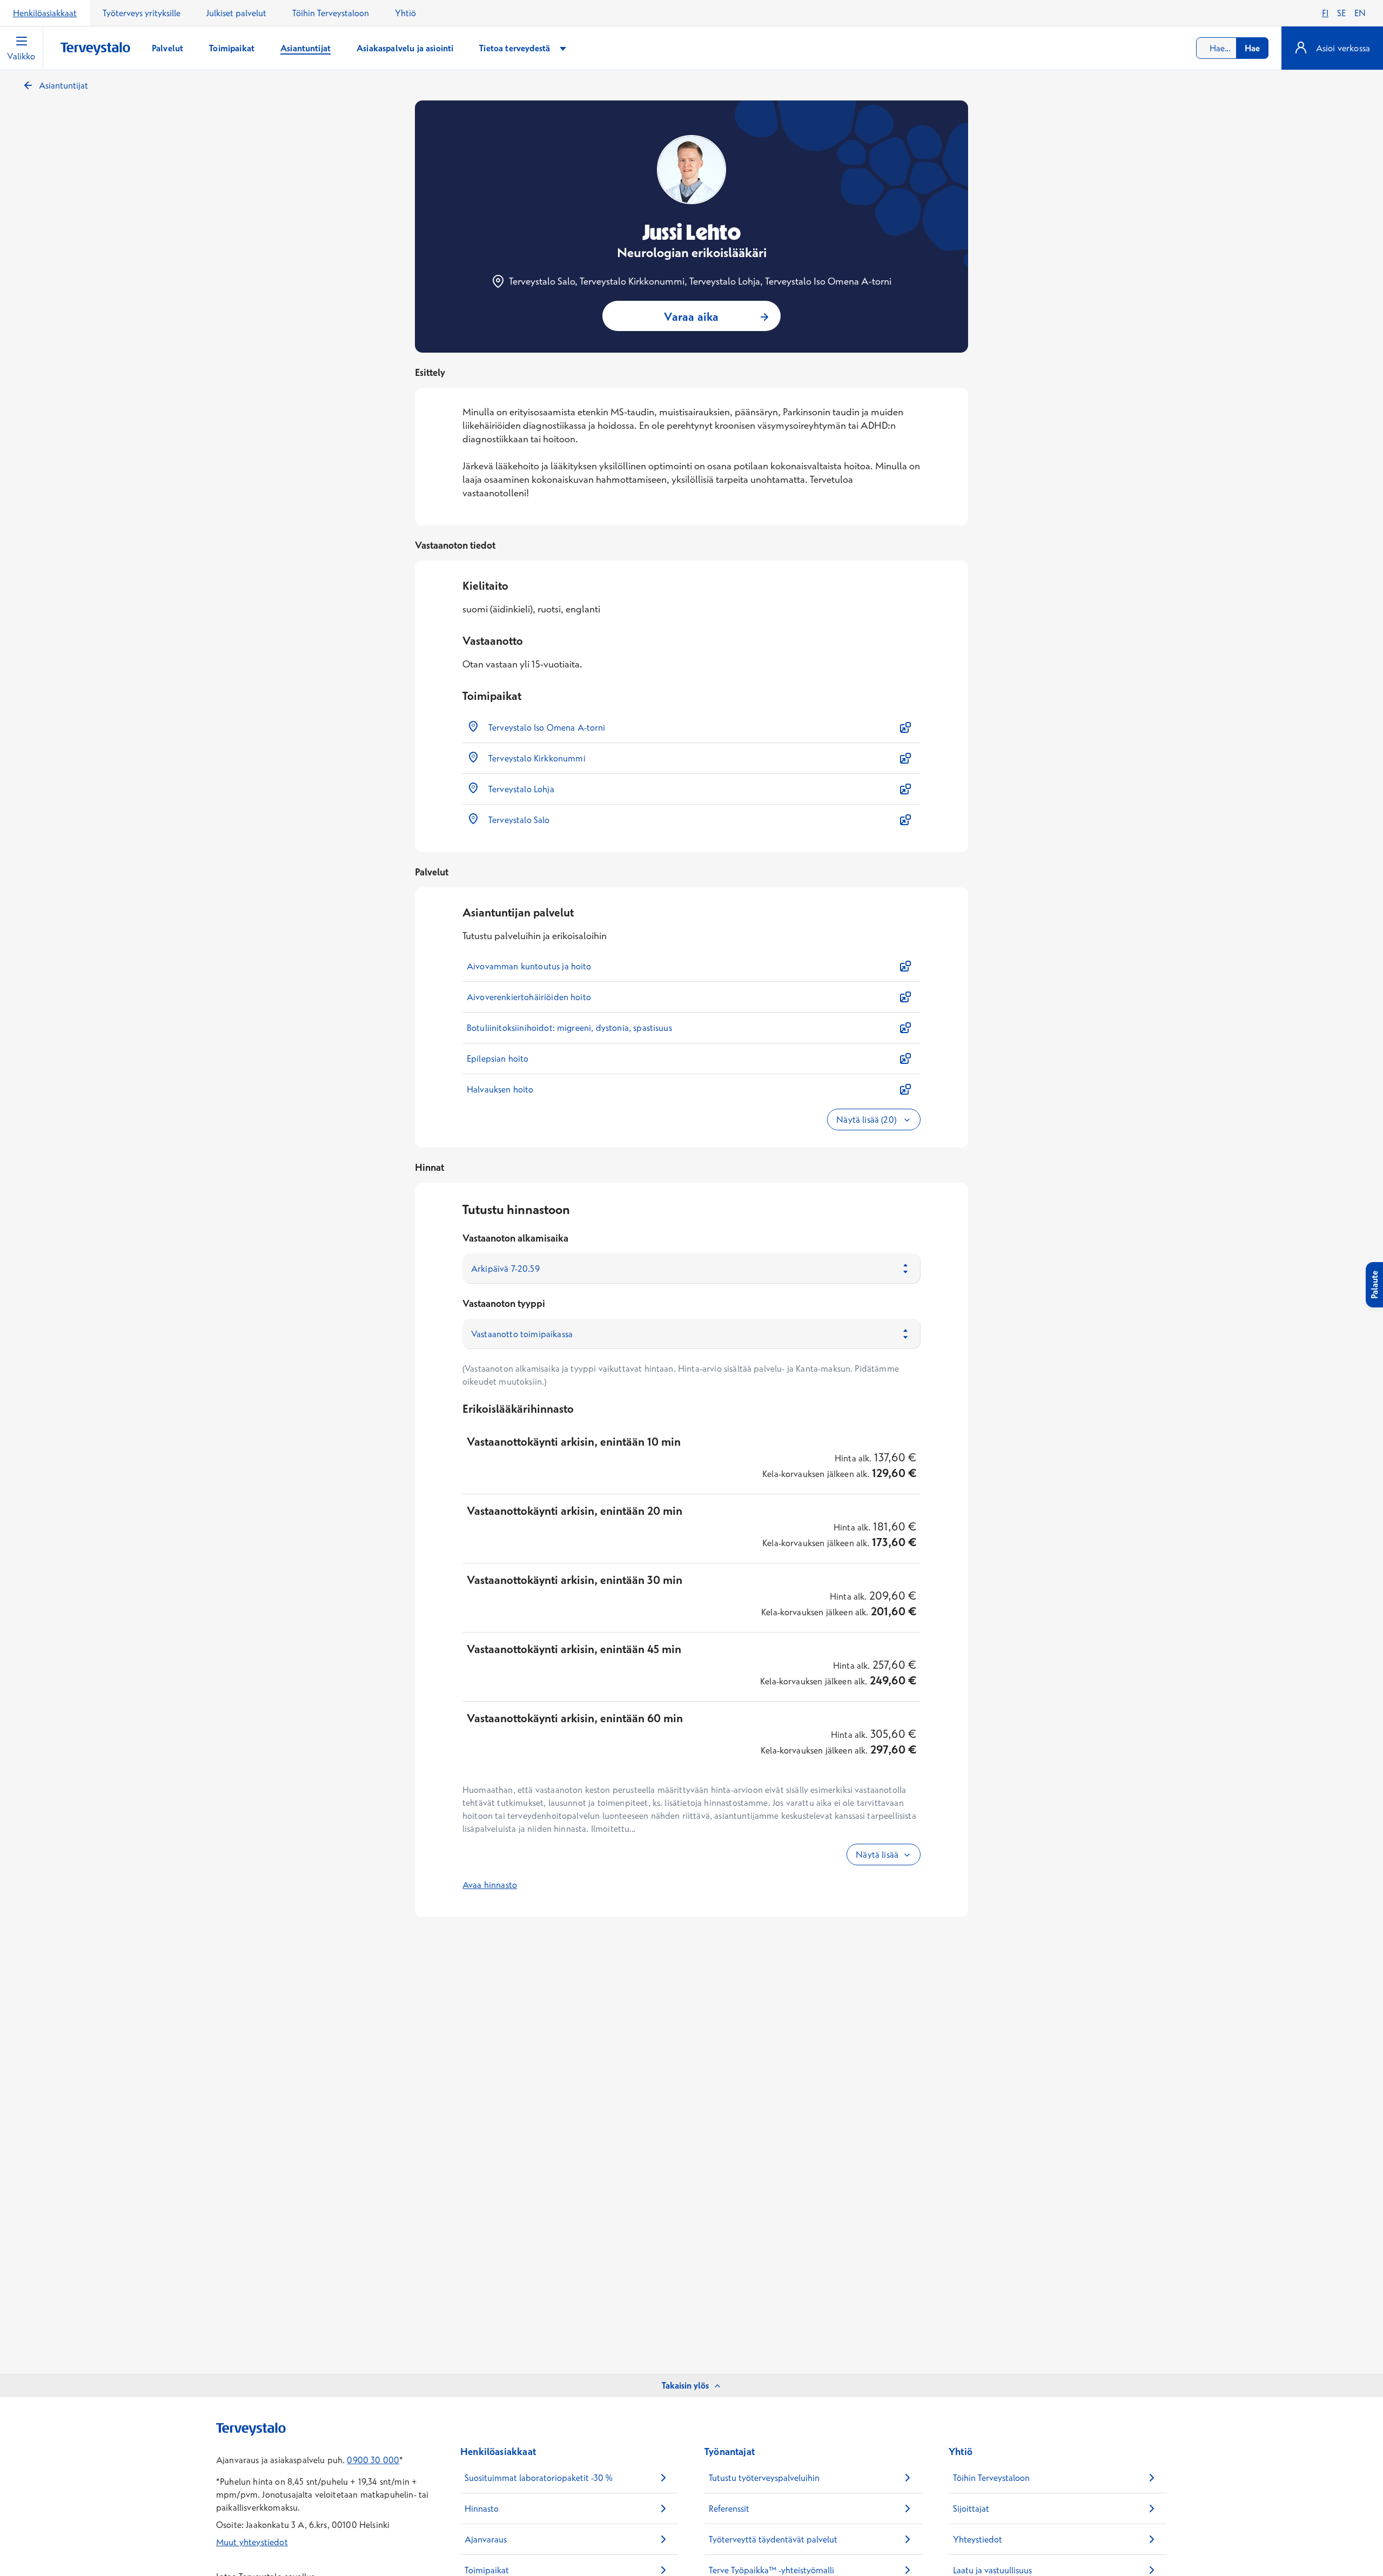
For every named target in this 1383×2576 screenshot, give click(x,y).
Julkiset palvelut (236, 13)
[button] (691, 727)
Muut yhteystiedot (252, 2542)
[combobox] (1232, 48)
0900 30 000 (373, 2460)
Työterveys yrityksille (142, 13)
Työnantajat (730, 2452)
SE (1341, 13)
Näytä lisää (877, 1855)
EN (1360, 13)
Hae (1252, 48)
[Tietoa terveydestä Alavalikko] (563, 48)
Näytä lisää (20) (867, 1120)
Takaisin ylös (685, 2385)
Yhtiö (405, 13)
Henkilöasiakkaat (45, 13)
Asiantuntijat (63, 85)
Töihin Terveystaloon (331, 13)
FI (1325, 13)
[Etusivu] (95, 49)
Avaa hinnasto (490, 1885)
